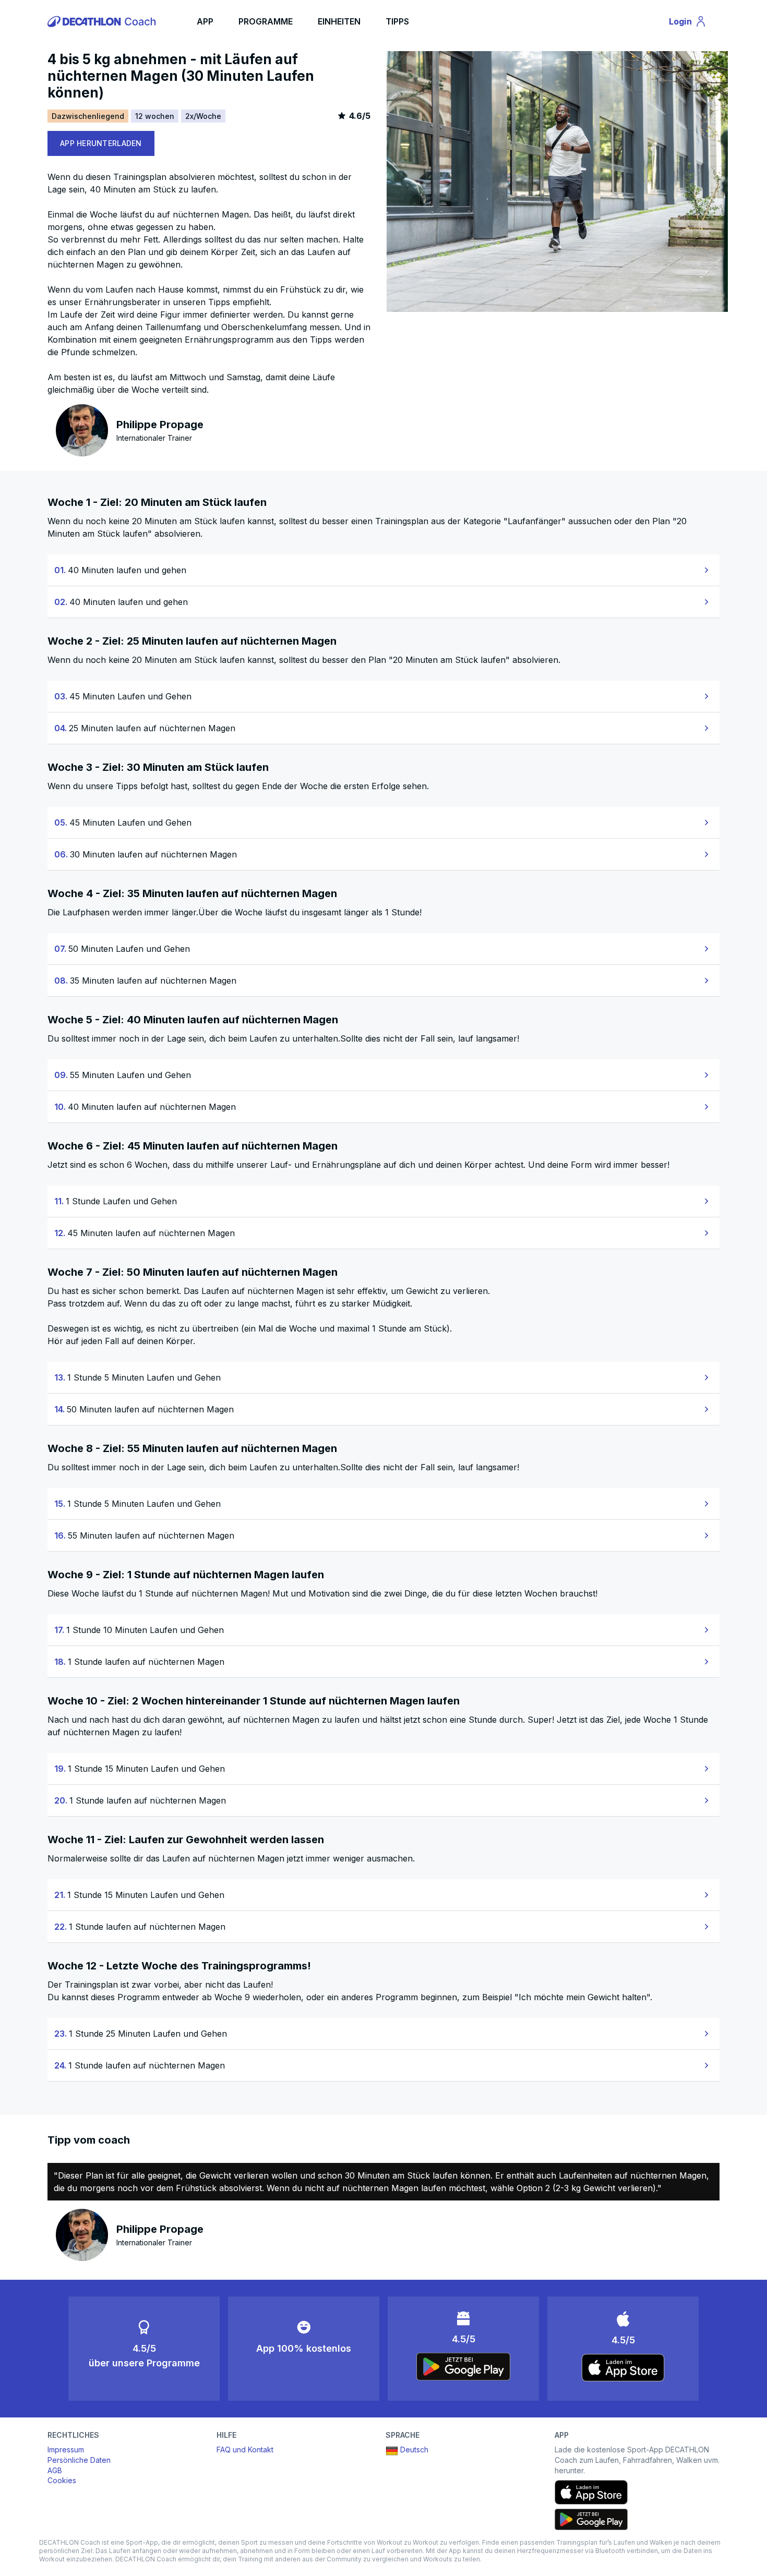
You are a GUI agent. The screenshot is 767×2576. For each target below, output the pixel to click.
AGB (55, 2470)
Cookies (62, 2480)
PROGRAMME (266, 21)
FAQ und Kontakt (245, 2450)
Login (692, 23)
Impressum (66, 2450)
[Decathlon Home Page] (103, 21)
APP (205, 21)
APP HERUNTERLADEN (101, 143)
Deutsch (414, 2450)
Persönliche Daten (79, 2460)
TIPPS (397, 21)
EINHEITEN (339, 21)
